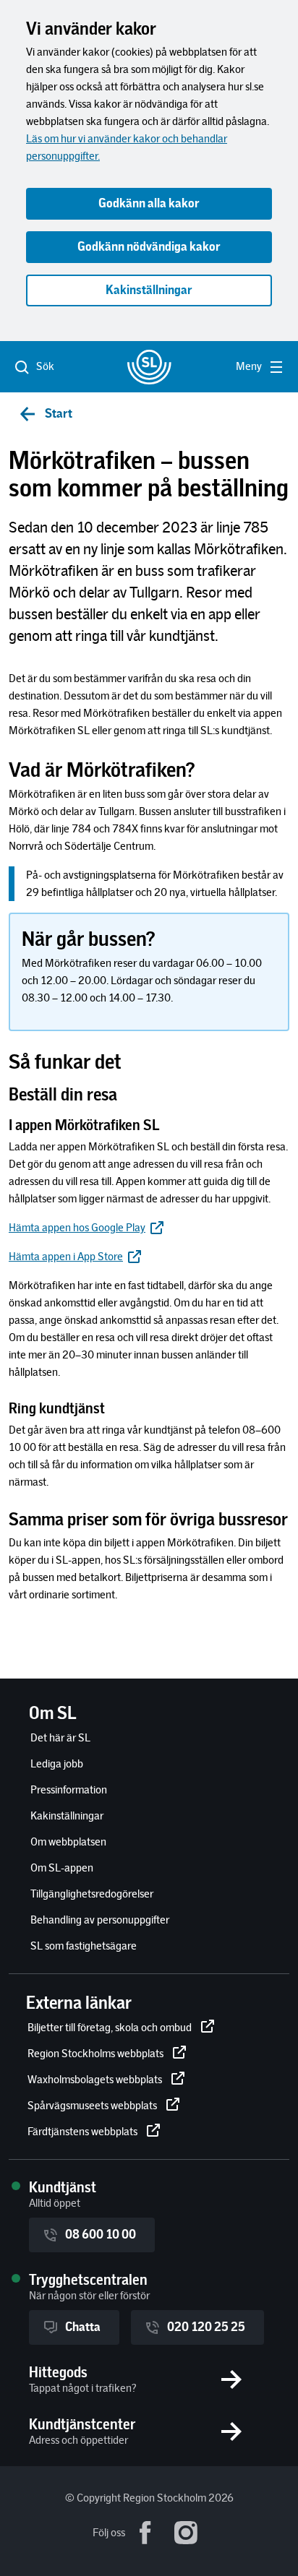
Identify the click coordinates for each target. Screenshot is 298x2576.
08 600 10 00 (101, 2235)
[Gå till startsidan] (149, 367)
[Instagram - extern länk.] (186, 2533)
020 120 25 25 (206, 2327)
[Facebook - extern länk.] (145, 2533)
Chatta (83, 2327)
